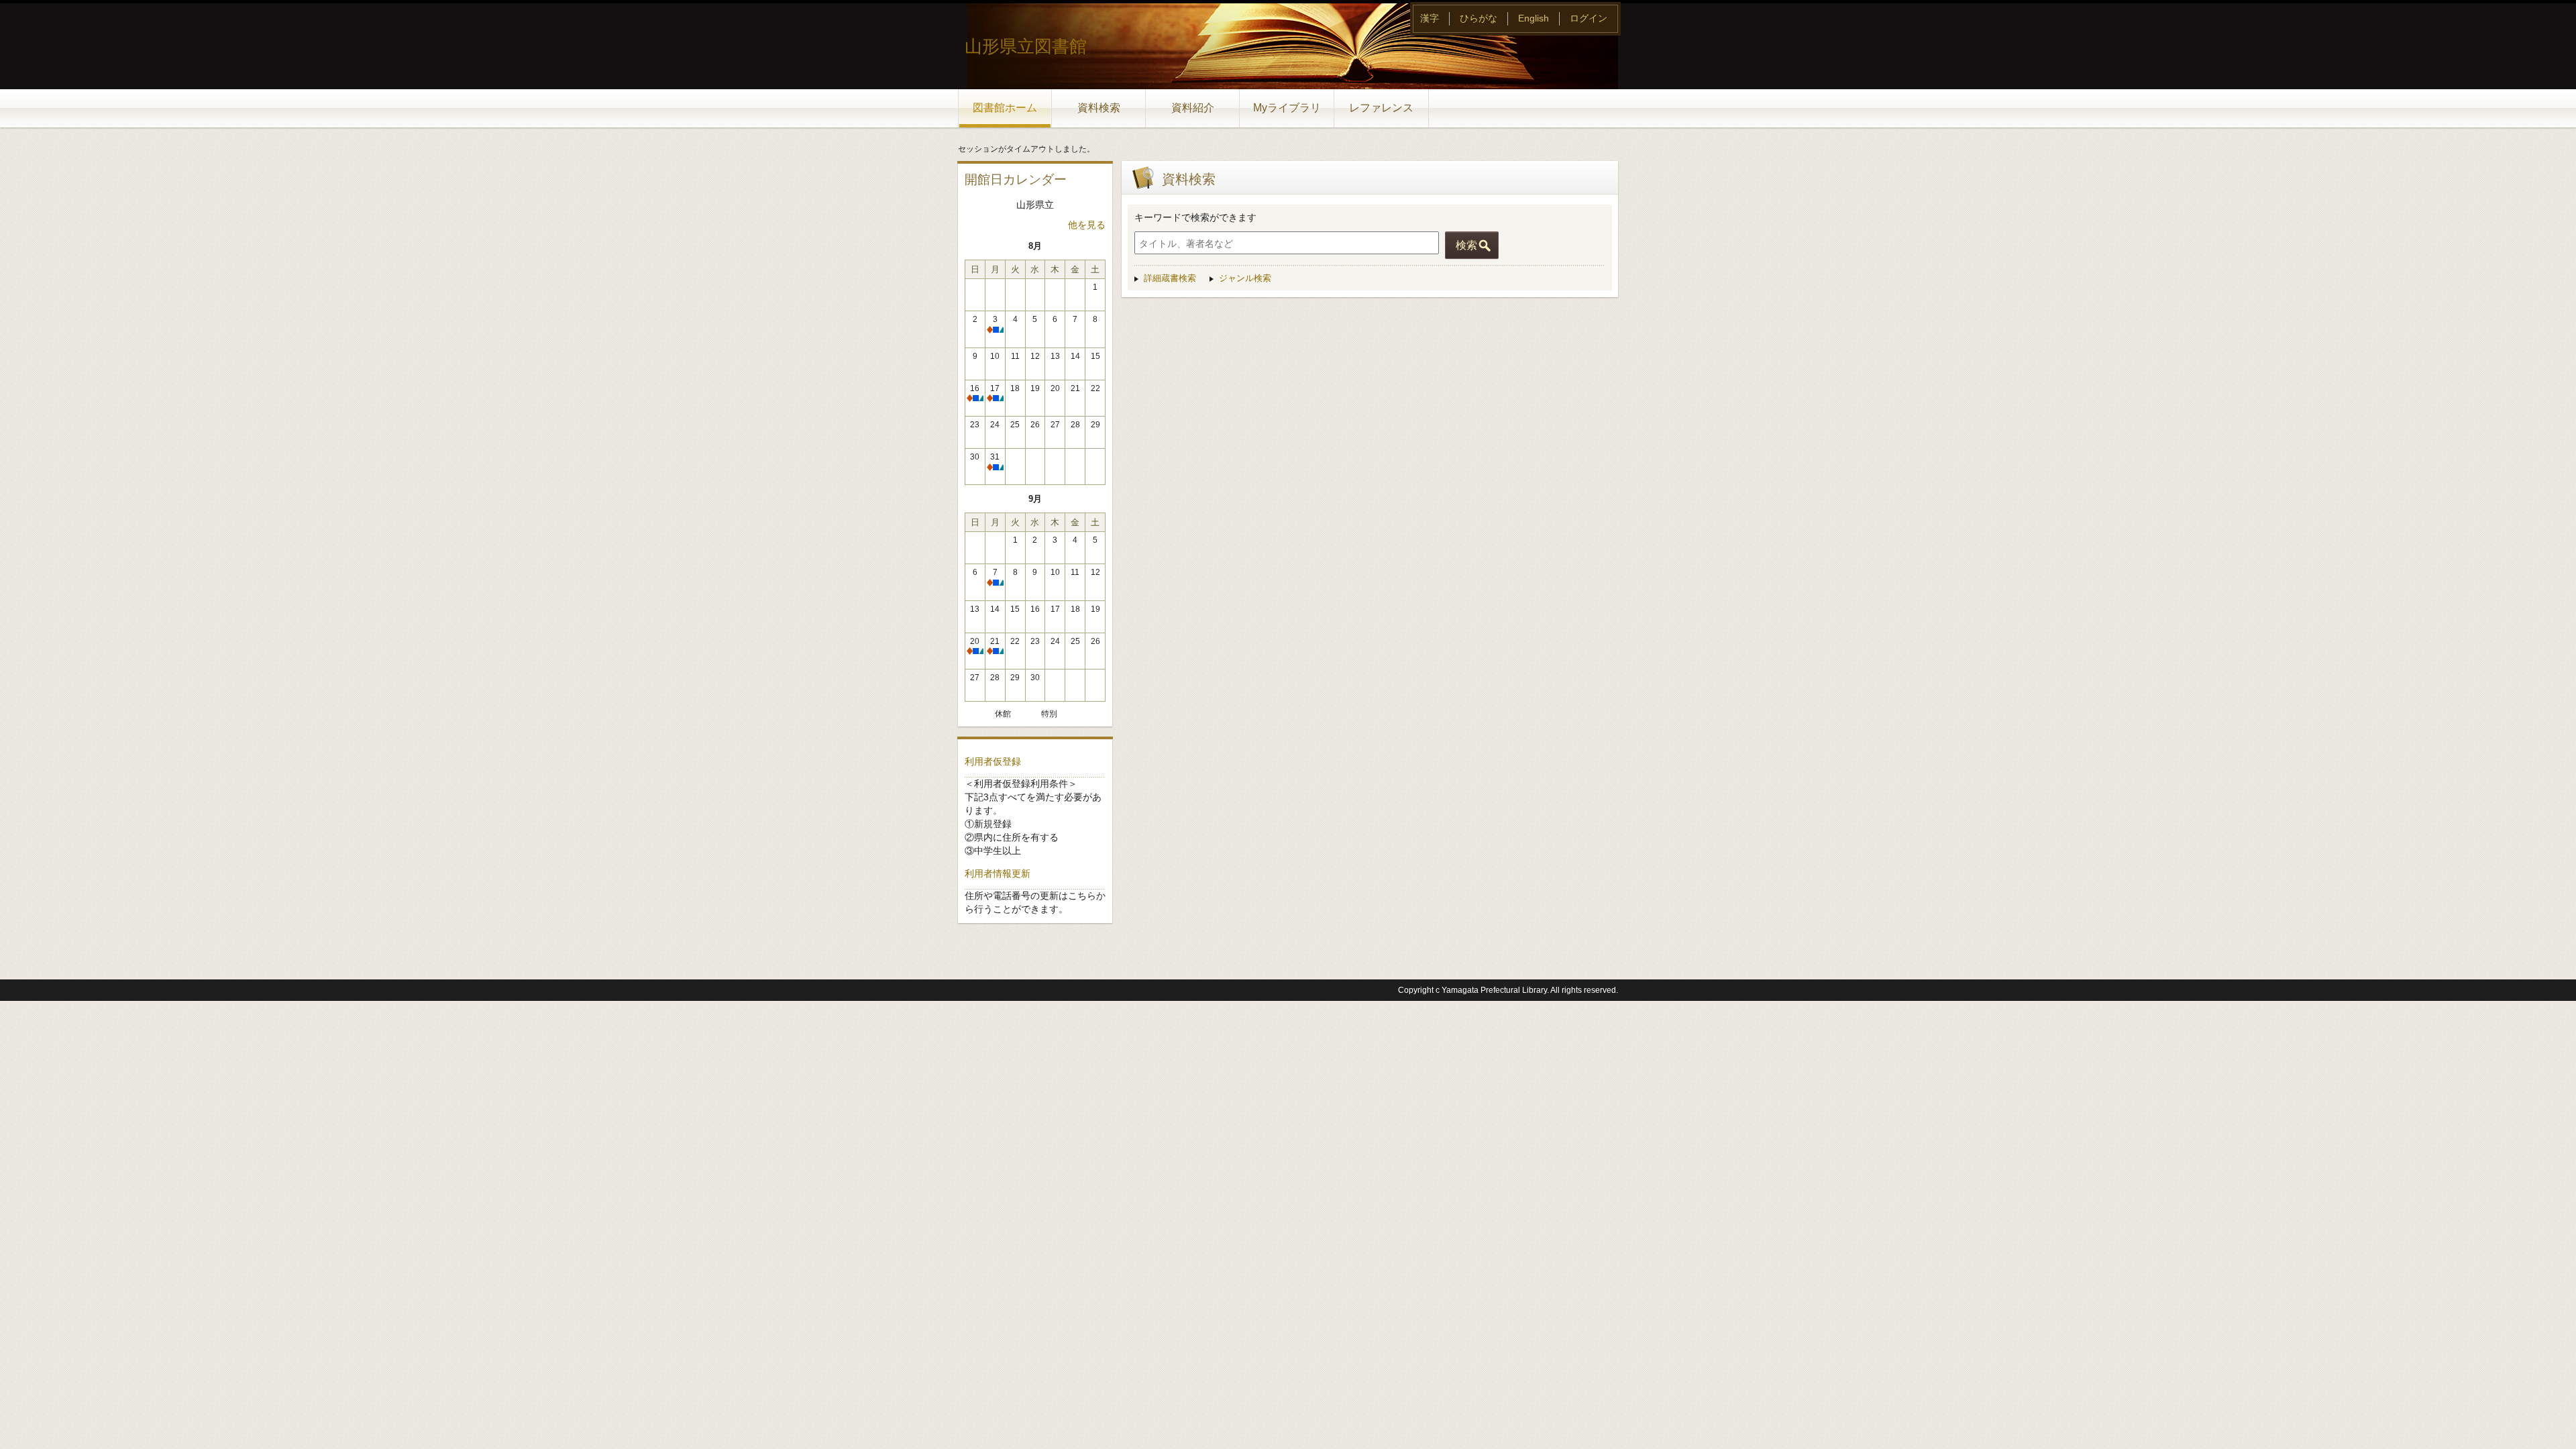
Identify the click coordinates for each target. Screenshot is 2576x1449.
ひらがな (1479, 18)
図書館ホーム (1005, 108)
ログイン (1589, 18)
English (1534, 18)
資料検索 (1099, 108)
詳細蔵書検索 (1170, 278)
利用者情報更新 (998, 873)
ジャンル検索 (1245, 278)
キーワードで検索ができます (1195, 217)
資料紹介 (1193, 108)
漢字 (1430, 18)
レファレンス (1381, 108)
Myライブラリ (1287, 108)
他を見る (1087, 225)
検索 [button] (1466, 245)
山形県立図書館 (1026, 46)
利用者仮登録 (993, 761)
